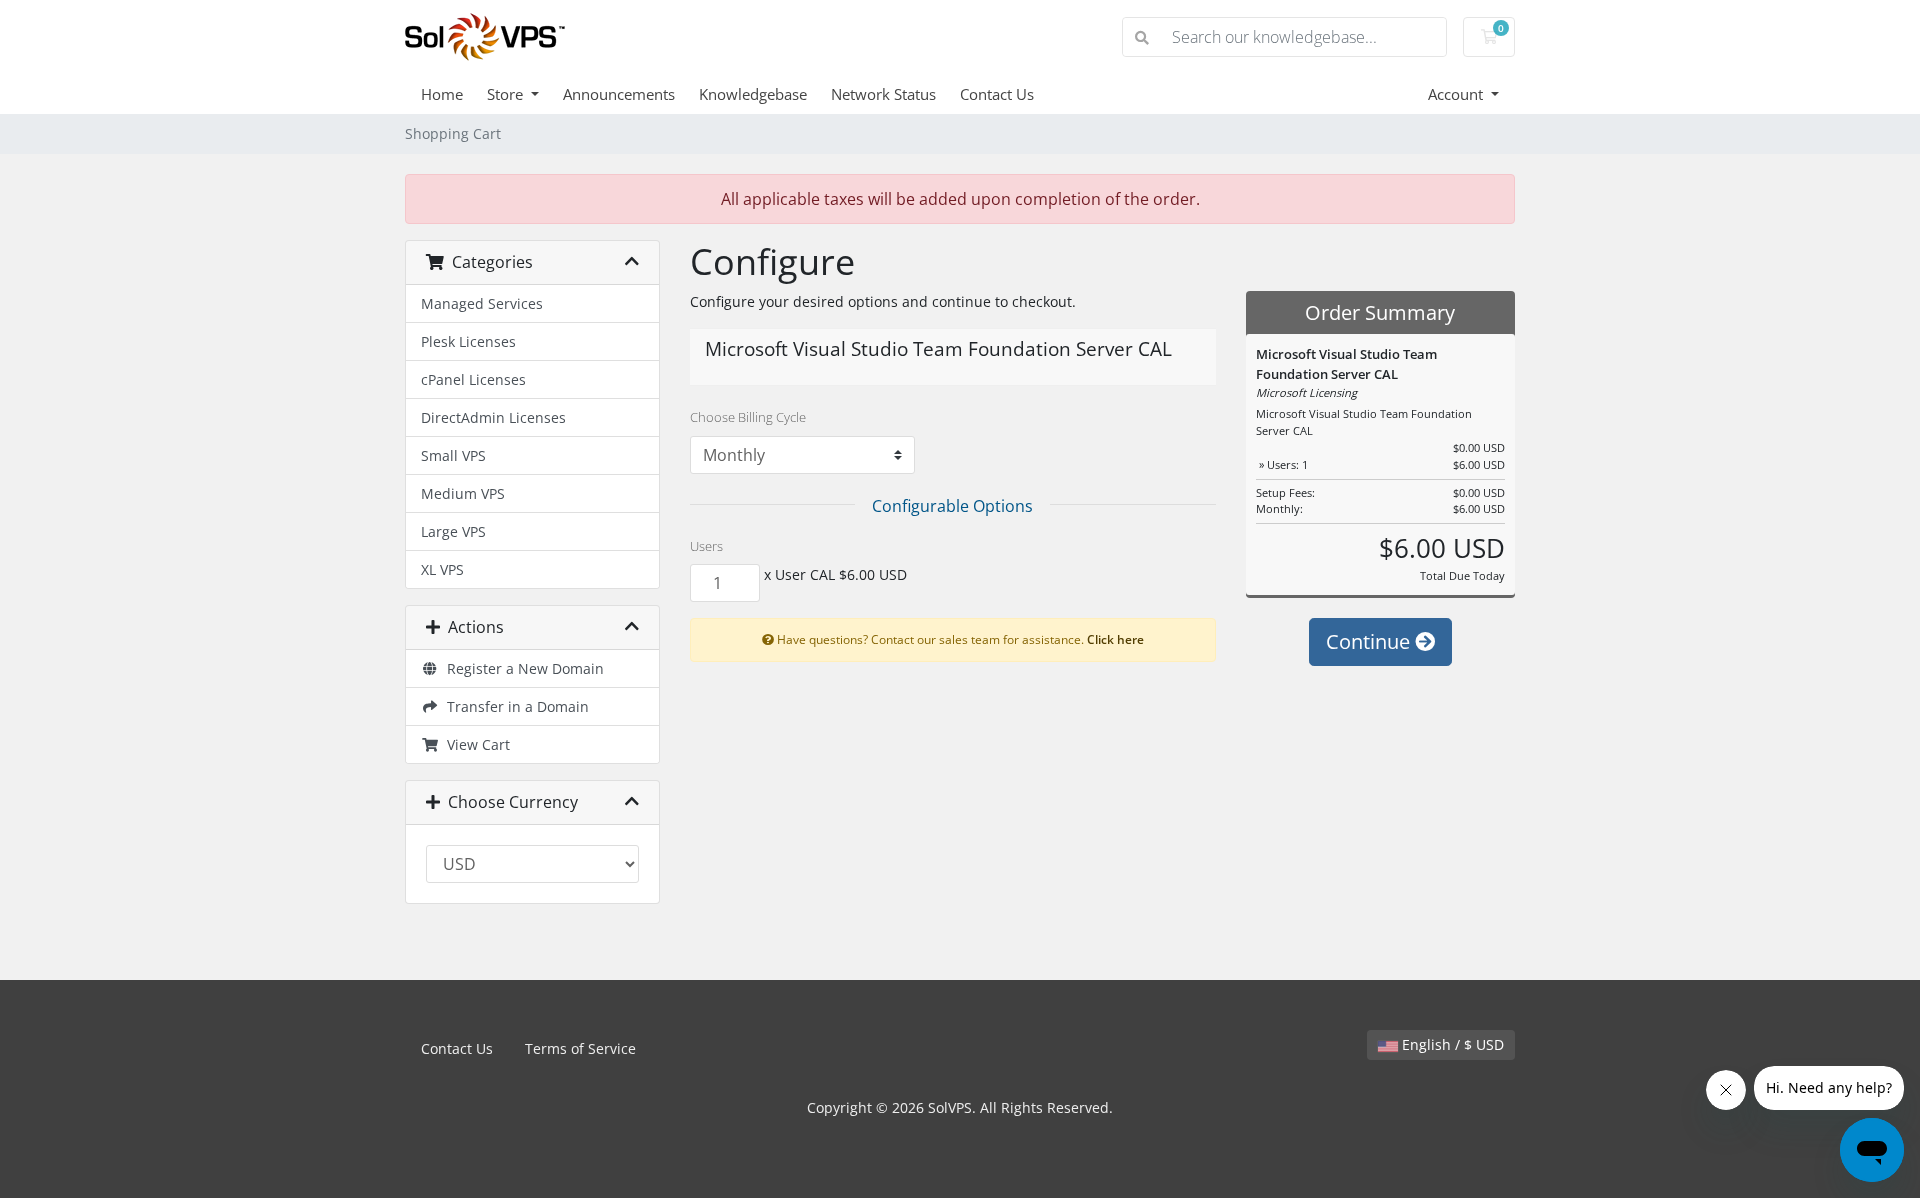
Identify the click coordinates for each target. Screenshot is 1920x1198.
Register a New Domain (521, 668)
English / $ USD (1451, 1044)
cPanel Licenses (473, 379)
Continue (1370, 641)
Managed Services (482, 303)
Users (706, 546)
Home (442, 94)
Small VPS (453, 455)
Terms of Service (580, 1048)
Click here (1115, 639)
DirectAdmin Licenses (493, 417)
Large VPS (453, 531)
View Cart (474, 744)
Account (1457, 94)
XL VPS (442, 569)
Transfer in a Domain (514, 706)
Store (507, 94)
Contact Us (997, 94)
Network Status (883, 94)
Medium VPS (463, 493)
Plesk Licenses (468, 341)
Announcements (619, 94)
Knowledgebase (753, 94)
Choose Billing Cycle (748, 417)
